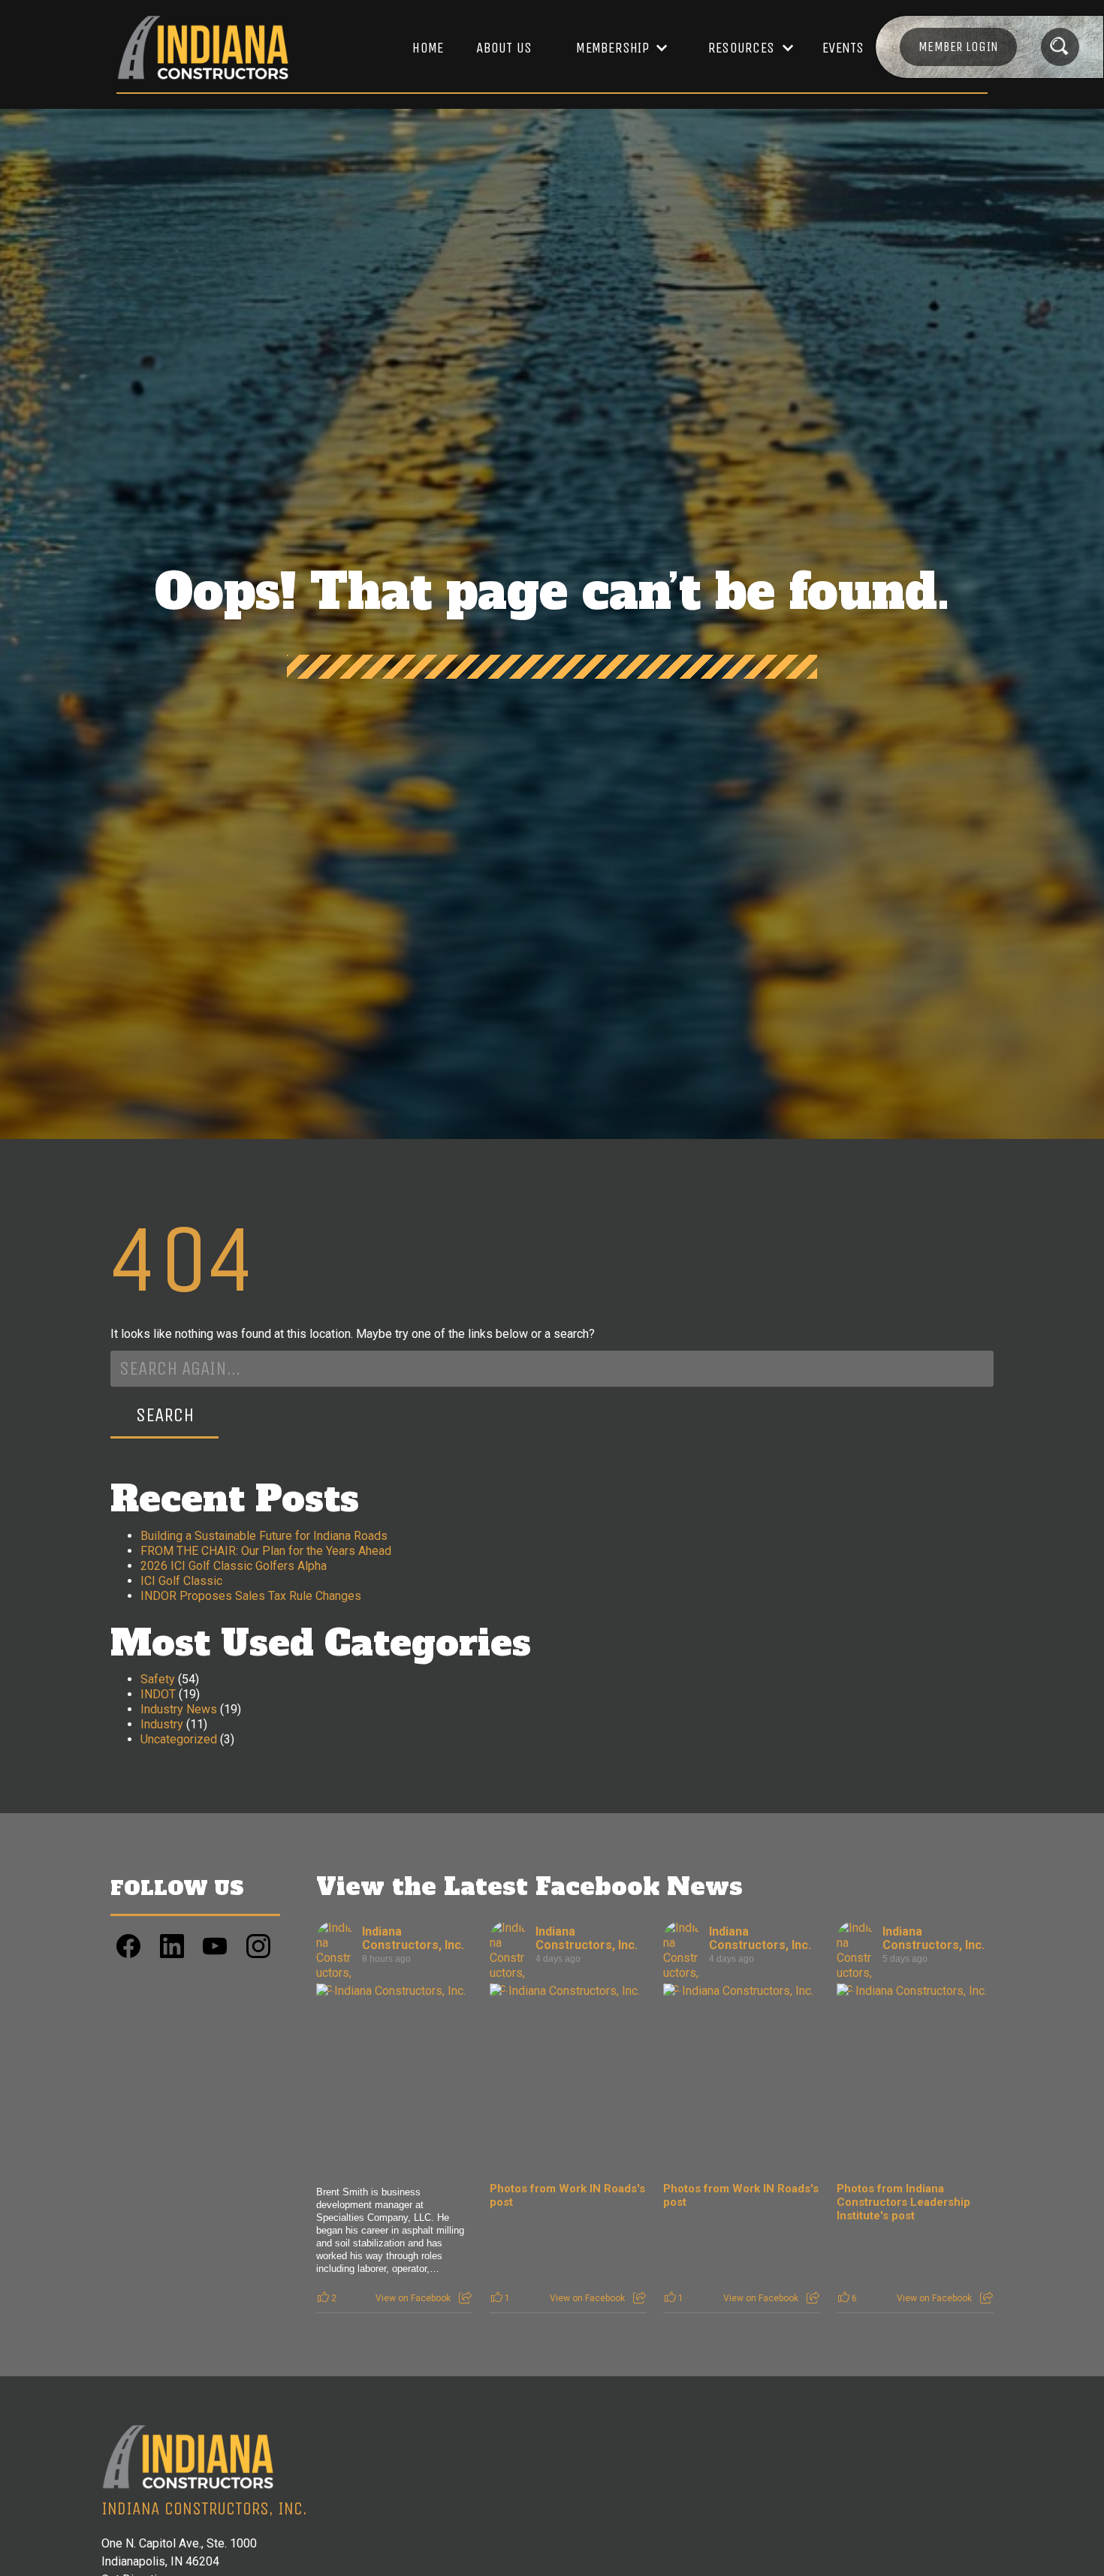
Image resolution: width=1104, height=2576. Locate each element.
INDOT (158, 1694)
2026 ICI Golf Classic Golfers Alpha (234, 1566)
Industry (162, 1724)
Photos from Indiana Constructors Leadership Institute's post (903, 2202)
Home (428, 48)
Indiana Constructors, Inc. (413, 1938)
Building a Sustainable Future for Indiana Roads (264, 1536)
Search (165, 1415)
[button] (614, 48)
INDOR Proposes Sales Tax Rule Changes (251, 1596)
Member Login (958, 47)
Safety (158, 1679)
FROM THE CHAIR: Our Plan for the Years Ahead (266, 1551)
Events (843, 48)
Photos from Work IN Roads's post (567, 2195)
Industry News (179, 1709)
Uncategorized (179, 1739)
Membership (612, 48)
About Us (504, 48)
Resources (741, 48)
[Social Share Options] (465, 2298)
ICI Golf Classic (181, 1581)
